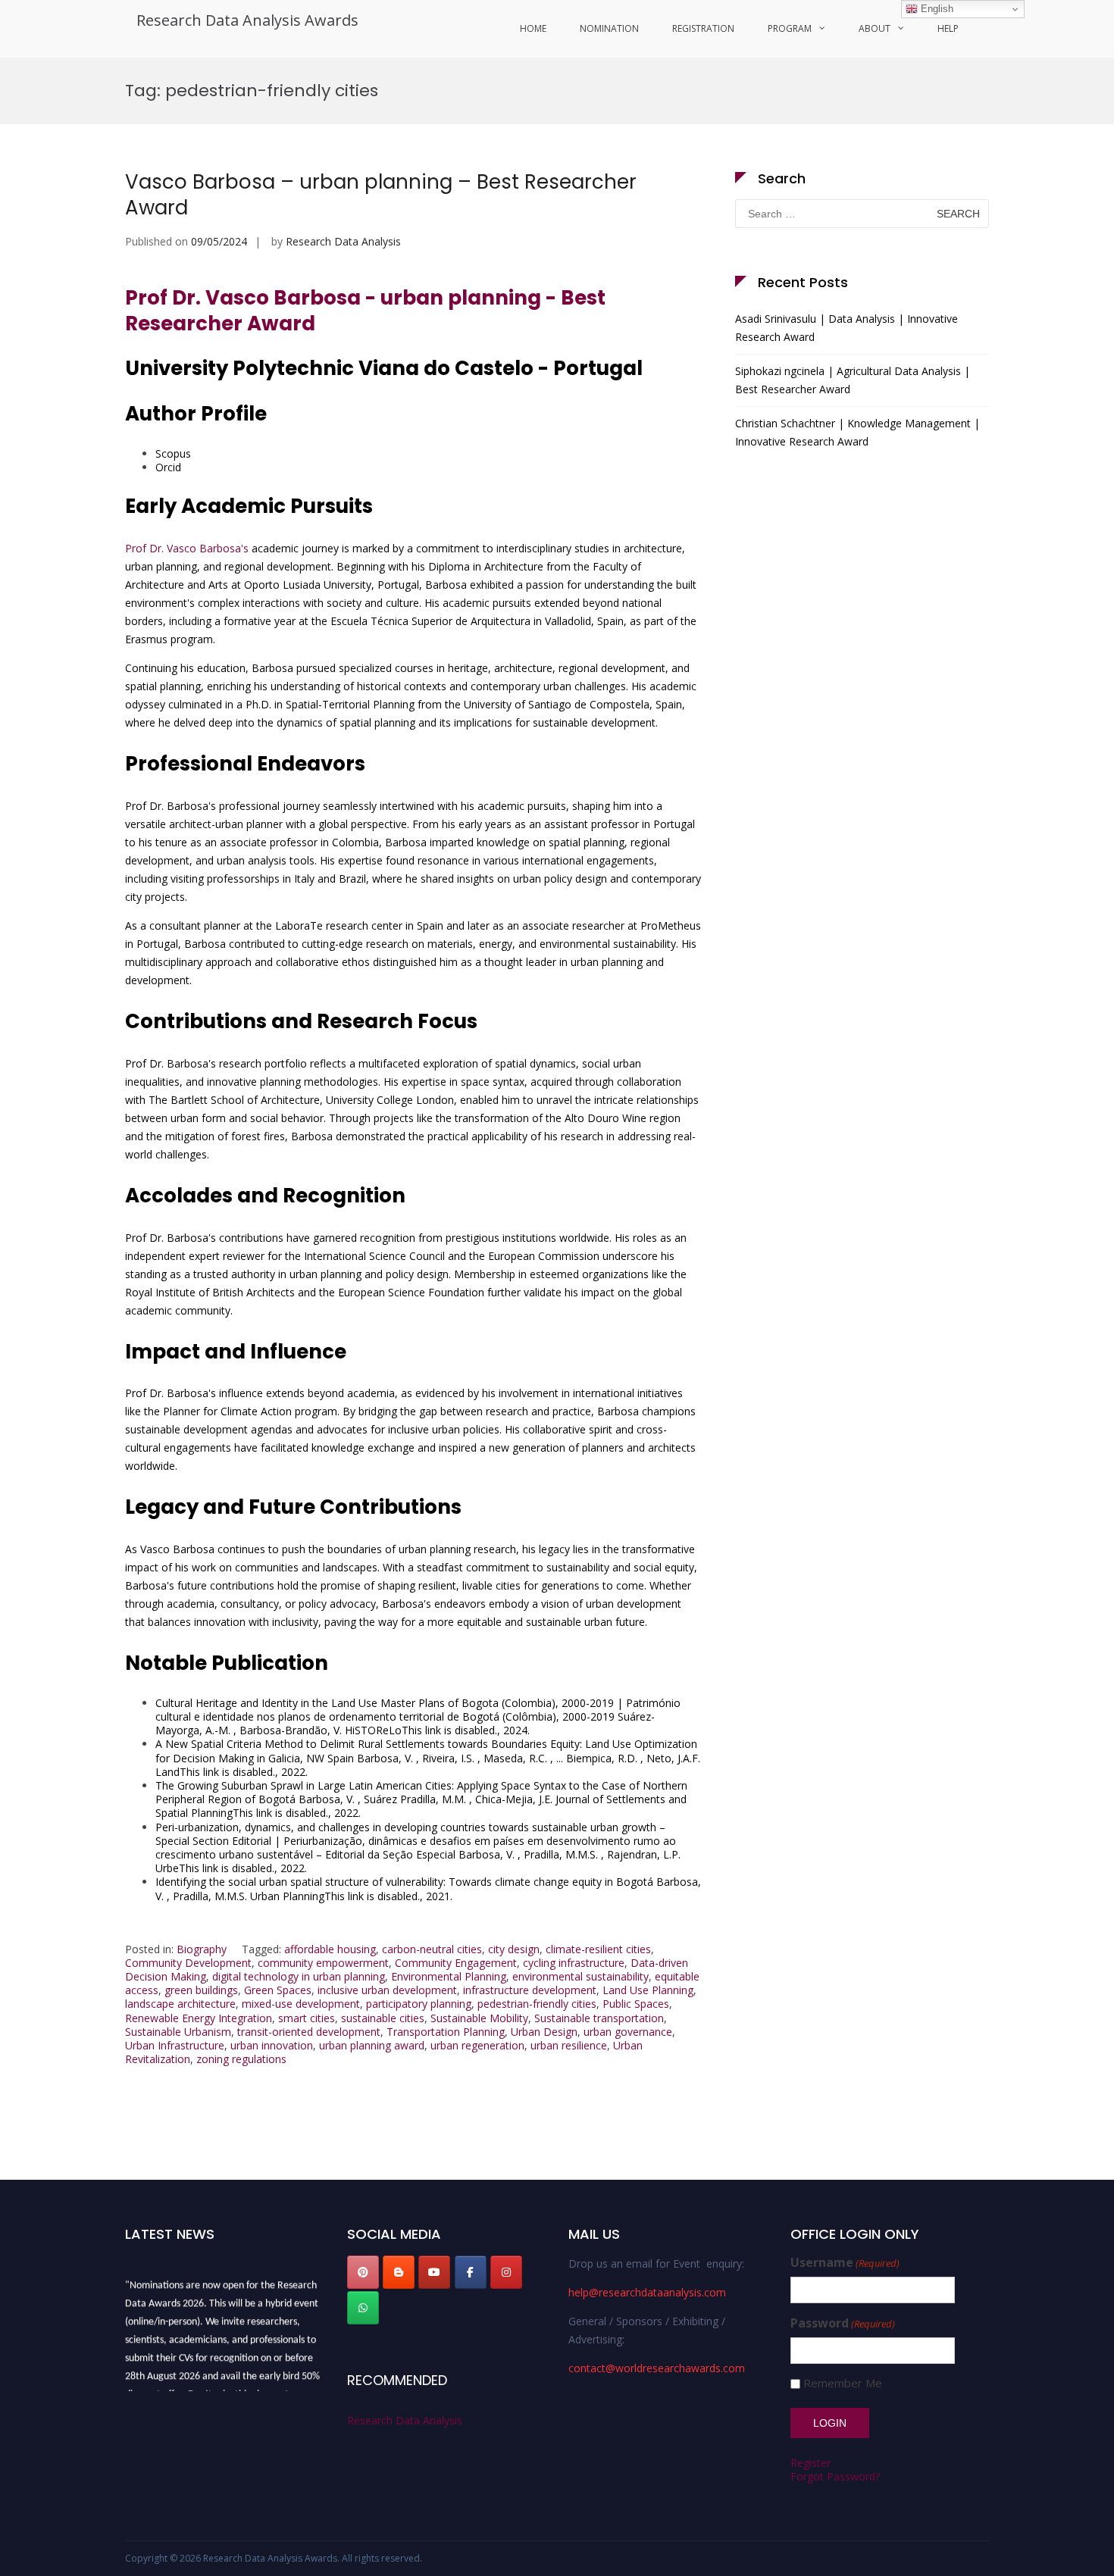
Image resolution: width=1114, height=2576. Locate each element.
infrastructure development (530, 1990)
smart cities (307, 2018)
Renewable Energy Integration (199, 2018)
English (936, 9)
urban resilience (569, 2045)
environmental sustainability (580, 1976)
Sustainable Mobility (479, 2018)
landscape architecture (180, 2004)
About (875, 28)
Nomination (609, 28)
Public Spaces (636, 2004)
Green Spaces (278, 1990)
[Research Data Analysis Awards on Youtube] (434, 2272)
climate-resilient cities (598, 1949)
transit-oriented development (309, 2032)
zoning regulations (241, 2059)
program (790, 28)
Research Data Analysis (343, 241)
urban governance (628, 2032)
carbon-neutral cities (432, 1949)
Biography (202, 1949)
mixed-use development (301, 2004)
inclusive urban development (387, 1990)
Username (845, 2263)
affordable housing (330, 1949)
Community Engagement (456, 1963)
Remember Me (843, 2383)
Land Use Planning (648, 1990)
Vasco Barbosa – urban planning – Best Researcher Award (381, 195)
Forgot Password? (835, 2476)
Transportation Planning (446, 2032)
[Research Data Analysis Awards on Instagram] (506, 2272)
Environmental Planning (449, 1976)
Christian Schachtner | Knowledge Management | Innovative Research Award (857, 432)
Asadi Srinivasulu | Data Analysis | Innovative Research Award (846, 328)
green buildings (201, 1990)
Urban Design (544, 2032)
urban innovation (272, 2045)
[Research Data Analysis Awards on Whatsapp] (363, 2308)
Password (843, 2323)
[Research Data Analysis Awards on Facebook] (471, 2272)
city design (514, 1949)
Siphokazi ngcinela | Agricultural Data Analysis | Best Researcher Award (853, 380)
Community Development (188, 1963)
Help (948, 28)
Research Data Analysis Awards (247, 20)
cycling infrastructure (574, 1963)
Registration (703, 28)
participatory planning (419, 2004)
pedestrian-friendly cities (537, 2004)
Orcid (168, 467)
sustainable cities (383, 2018)
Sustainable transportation (599, 2018)
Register (810, 2463)
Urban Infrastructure (175, 2045)
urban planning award (372, 2045)
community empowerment (323, 1963)
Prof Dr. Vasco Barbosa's (187, 548)
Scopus (173, 453)
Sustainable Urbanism (178, 2032)
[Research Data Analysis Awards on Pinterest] (363, 2272)
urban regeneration (477, 2045)
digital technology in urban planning (299, 1976)
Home (533, 28)
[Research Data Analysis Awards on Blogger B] (399, 2272)
